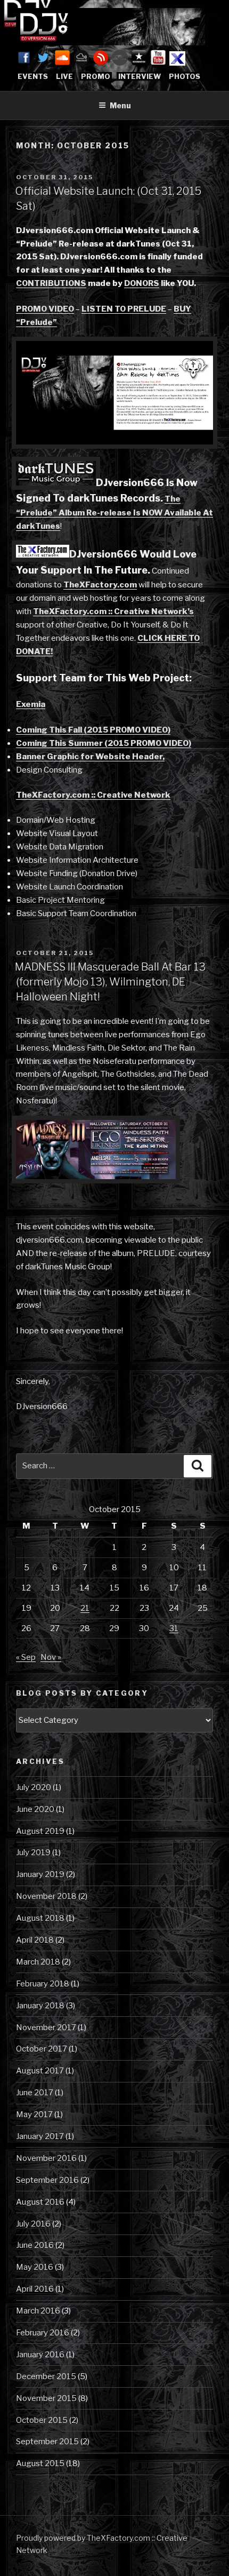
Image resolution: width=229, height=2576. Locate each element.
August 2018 (40, 1918)
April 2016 (35, 2289)
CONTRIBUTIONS (51, 283)
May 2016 (35, 2267)
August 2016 (40, 2202)
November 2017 (46, 2028)
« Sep (26, 1657)
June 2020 (35, 1809)
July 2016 (33, 2224)
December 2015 (46, 2376)
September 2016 (47, 2180)
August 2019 (40, 1831)
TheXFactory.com (100, 585)
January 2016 (40, 2355)
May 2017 (34, 2114)
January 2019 (40, 1874)
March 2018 (38, 1962)
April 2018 (35, 1940)
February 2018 (43, 1984)
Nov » (51, 1657)
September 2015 (47, 2442)
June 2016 (35, 2245)
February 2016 (43, 2333)
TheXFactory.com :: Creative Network (93, 795)
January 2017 (40, 2136)
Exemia (31, 704)
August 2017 (40, 2071)
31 (174, 1628)
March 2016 (38, 2311)
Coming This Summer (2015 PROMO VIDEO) (104, 743)
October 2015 (42, 2420)
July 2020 (34, 1787)
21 (85, 1608)
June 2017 (35, 2093)
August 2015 (40, 2463)
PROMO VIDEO (45, 309)
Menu (120, 105)
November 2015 (46, 2398)
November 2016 (46, 2158)
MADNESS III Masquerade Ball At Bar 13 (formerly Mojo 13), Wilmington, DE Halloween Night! (110, 982)
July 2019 (33, 1853)
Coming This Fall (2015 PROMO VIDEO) (93, 730)
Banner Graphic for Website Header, (90, 757)
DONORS (142, 283)
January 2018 (40, 2006)
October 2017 (42, 2049)
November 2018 (46, 1896)
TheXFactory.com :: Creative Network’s (113, 611)
